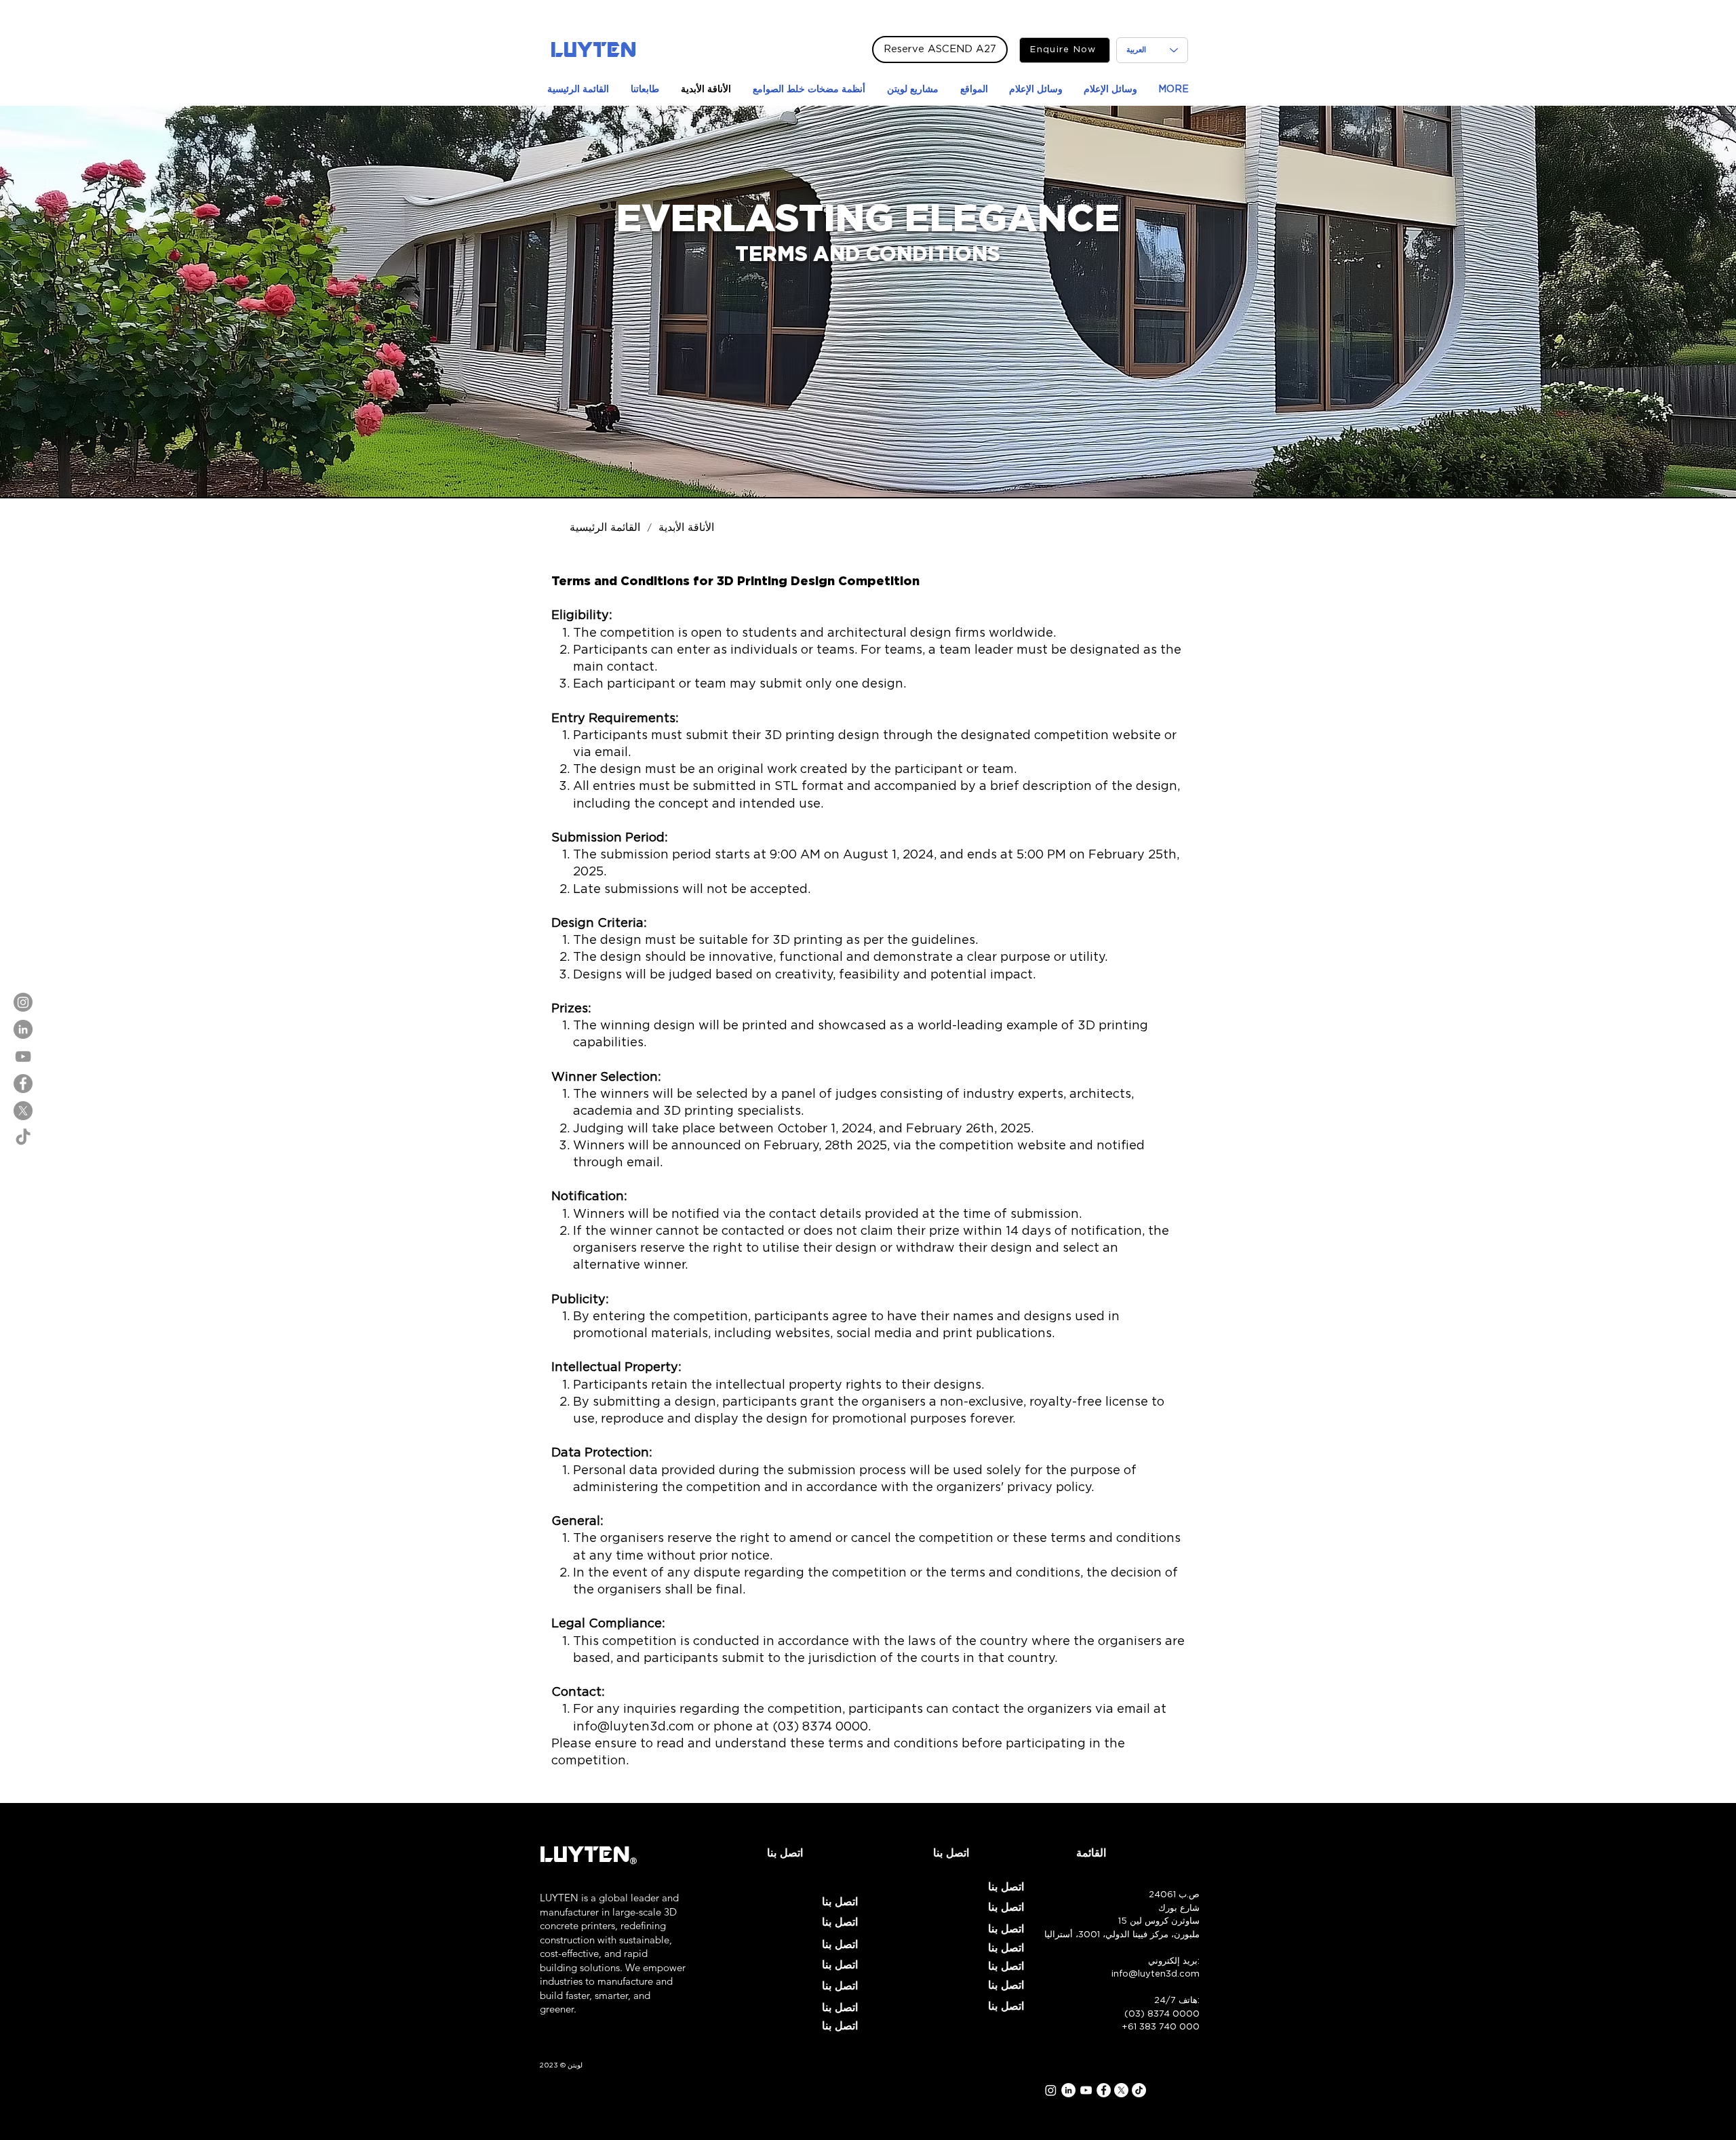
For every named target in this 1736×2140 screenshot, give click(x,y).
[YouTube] (23, 1056)
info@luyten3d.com (634, 1727)
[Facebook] (23, 1084)
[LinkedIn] (23, 1029)
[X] (23, 1111)
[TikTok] (23, 1138)
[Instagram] (23, 1002)
